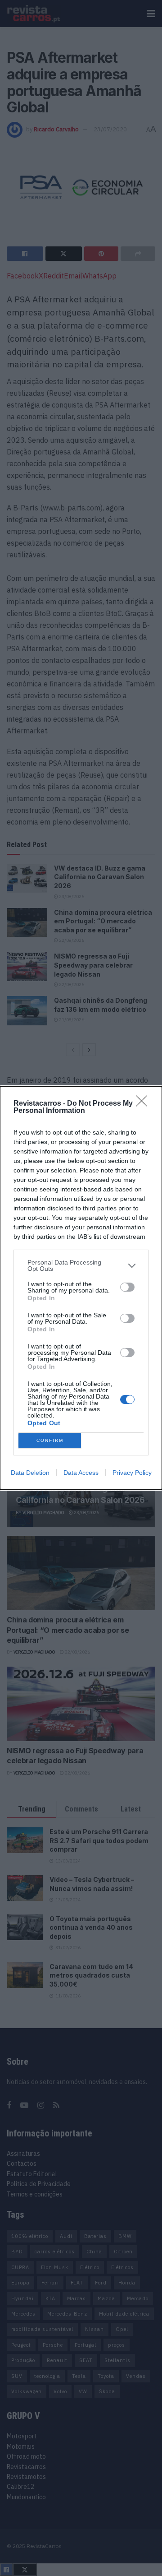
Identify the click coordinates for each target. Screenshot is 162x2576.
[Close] (144, 1104)
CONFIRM (50, 1440)
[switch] (127, 1287)
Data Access (81, 1473)
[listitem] (81, 1265)
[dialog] (81, 1288)
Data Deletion (30, 1473)
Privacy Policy (132, 1473)
